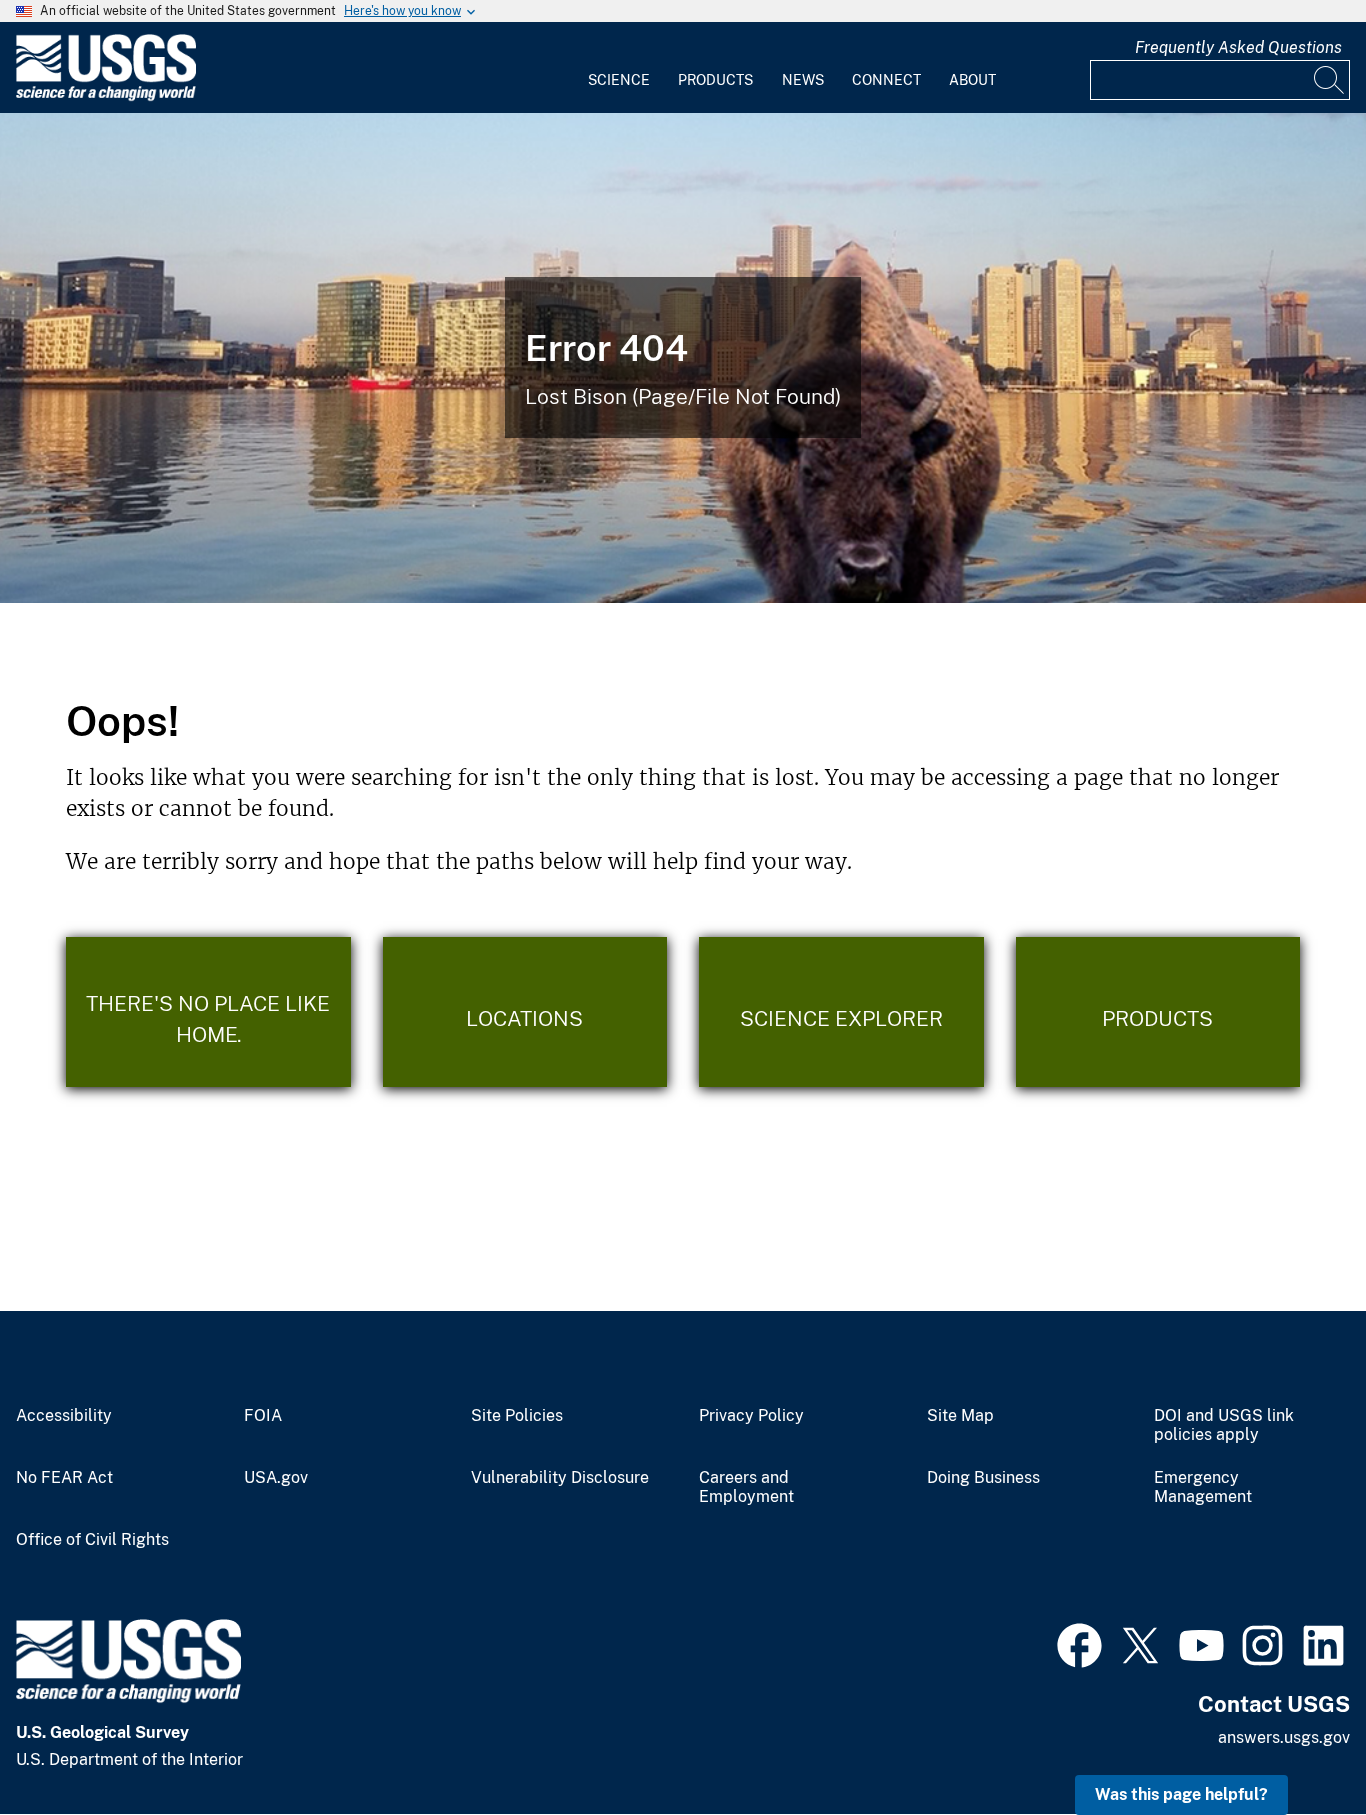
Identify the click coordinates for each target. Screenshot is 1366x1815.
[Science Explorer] (841, 1012)
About (972, 80)
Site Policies (517, 1416)
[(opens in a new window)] (1079, 1643)
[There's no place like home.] (208, 1012)
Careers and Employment (746, 1487)
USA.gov (276, 1478)
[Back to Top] (1293, 1742)
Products (715, 80)
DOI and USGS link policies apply (1224, 1425)
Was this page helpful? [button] (1181, 1794)
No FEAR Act (64, 1478)
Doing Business (983, 1478)
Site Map (960, 1416)
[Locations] (525, 1012)
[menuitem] (619, 68)
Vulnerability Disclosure (560, 1478)
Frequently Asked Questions (1238, 47)
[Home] (106, 96)
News (803, 80)
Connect (886, 80)
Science (619, 80)
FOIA (263, 1416)
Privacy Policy (751, 1416)
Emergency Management (1203, 1487)
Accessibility (64, 1416)
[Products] (1158, 1012)
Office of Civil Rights (92, 1540)
